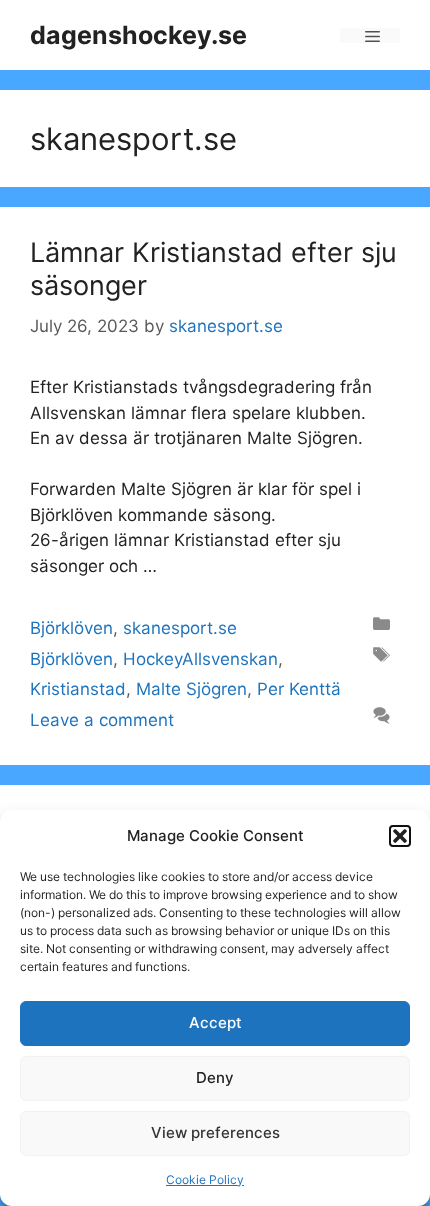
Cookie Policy (205, 1179)
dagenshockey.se (138, 35)
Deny (215, 1077)
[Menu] (370, 35)
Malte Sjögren (191, 689)
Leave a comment (102, 720)
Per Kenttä (299, 689)
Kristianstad (78, 689)
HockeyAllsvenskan (200, 659)
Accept (215, 1022)
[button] (400, 836)
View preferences (215, 1132)
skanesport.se (180, 628)
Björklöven (71, 628)
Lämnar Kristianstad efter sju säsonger (213, 268)
